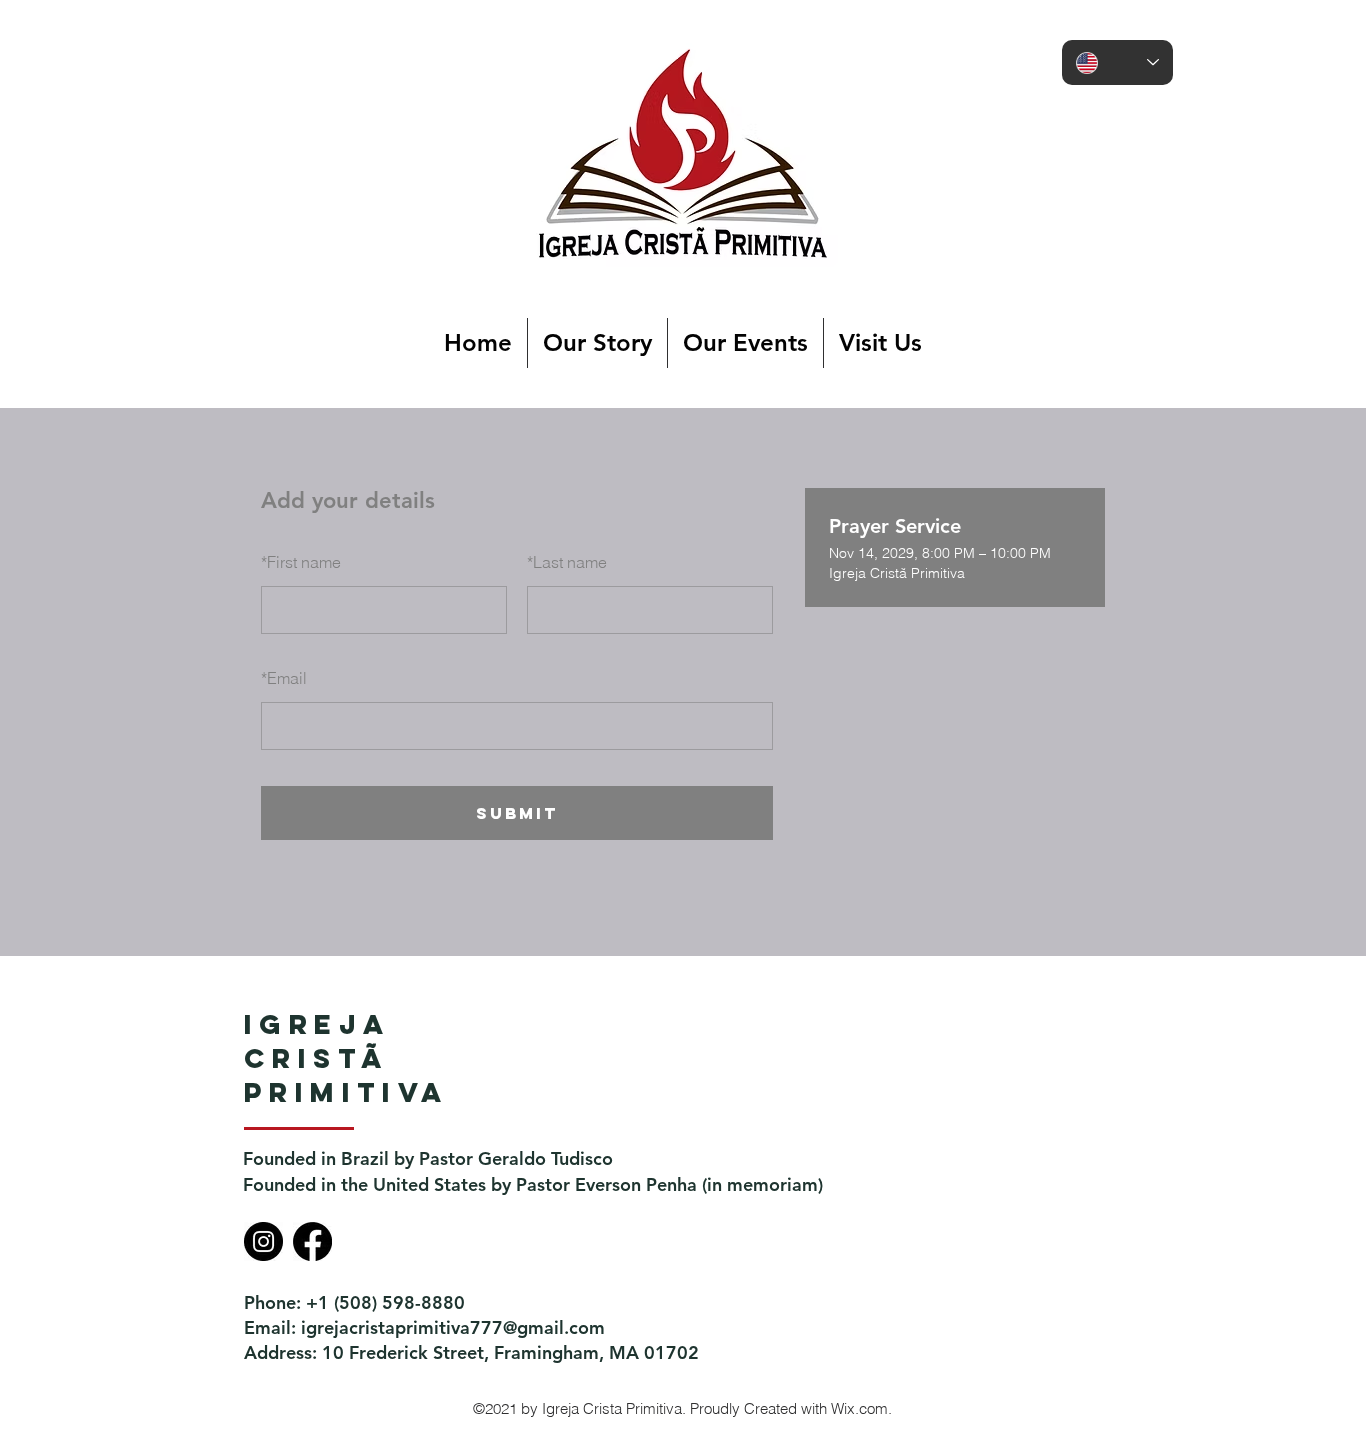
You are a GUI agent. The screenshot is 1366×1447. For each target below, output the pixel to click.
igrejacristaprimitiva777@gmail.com (453, 1327)
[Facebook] (312, 1241)
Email (284, 678)
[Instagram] (263, 1241)
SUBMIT (517, 813)
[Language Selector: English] (1117, 62)
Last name (567, 562)
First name (301, 562)
